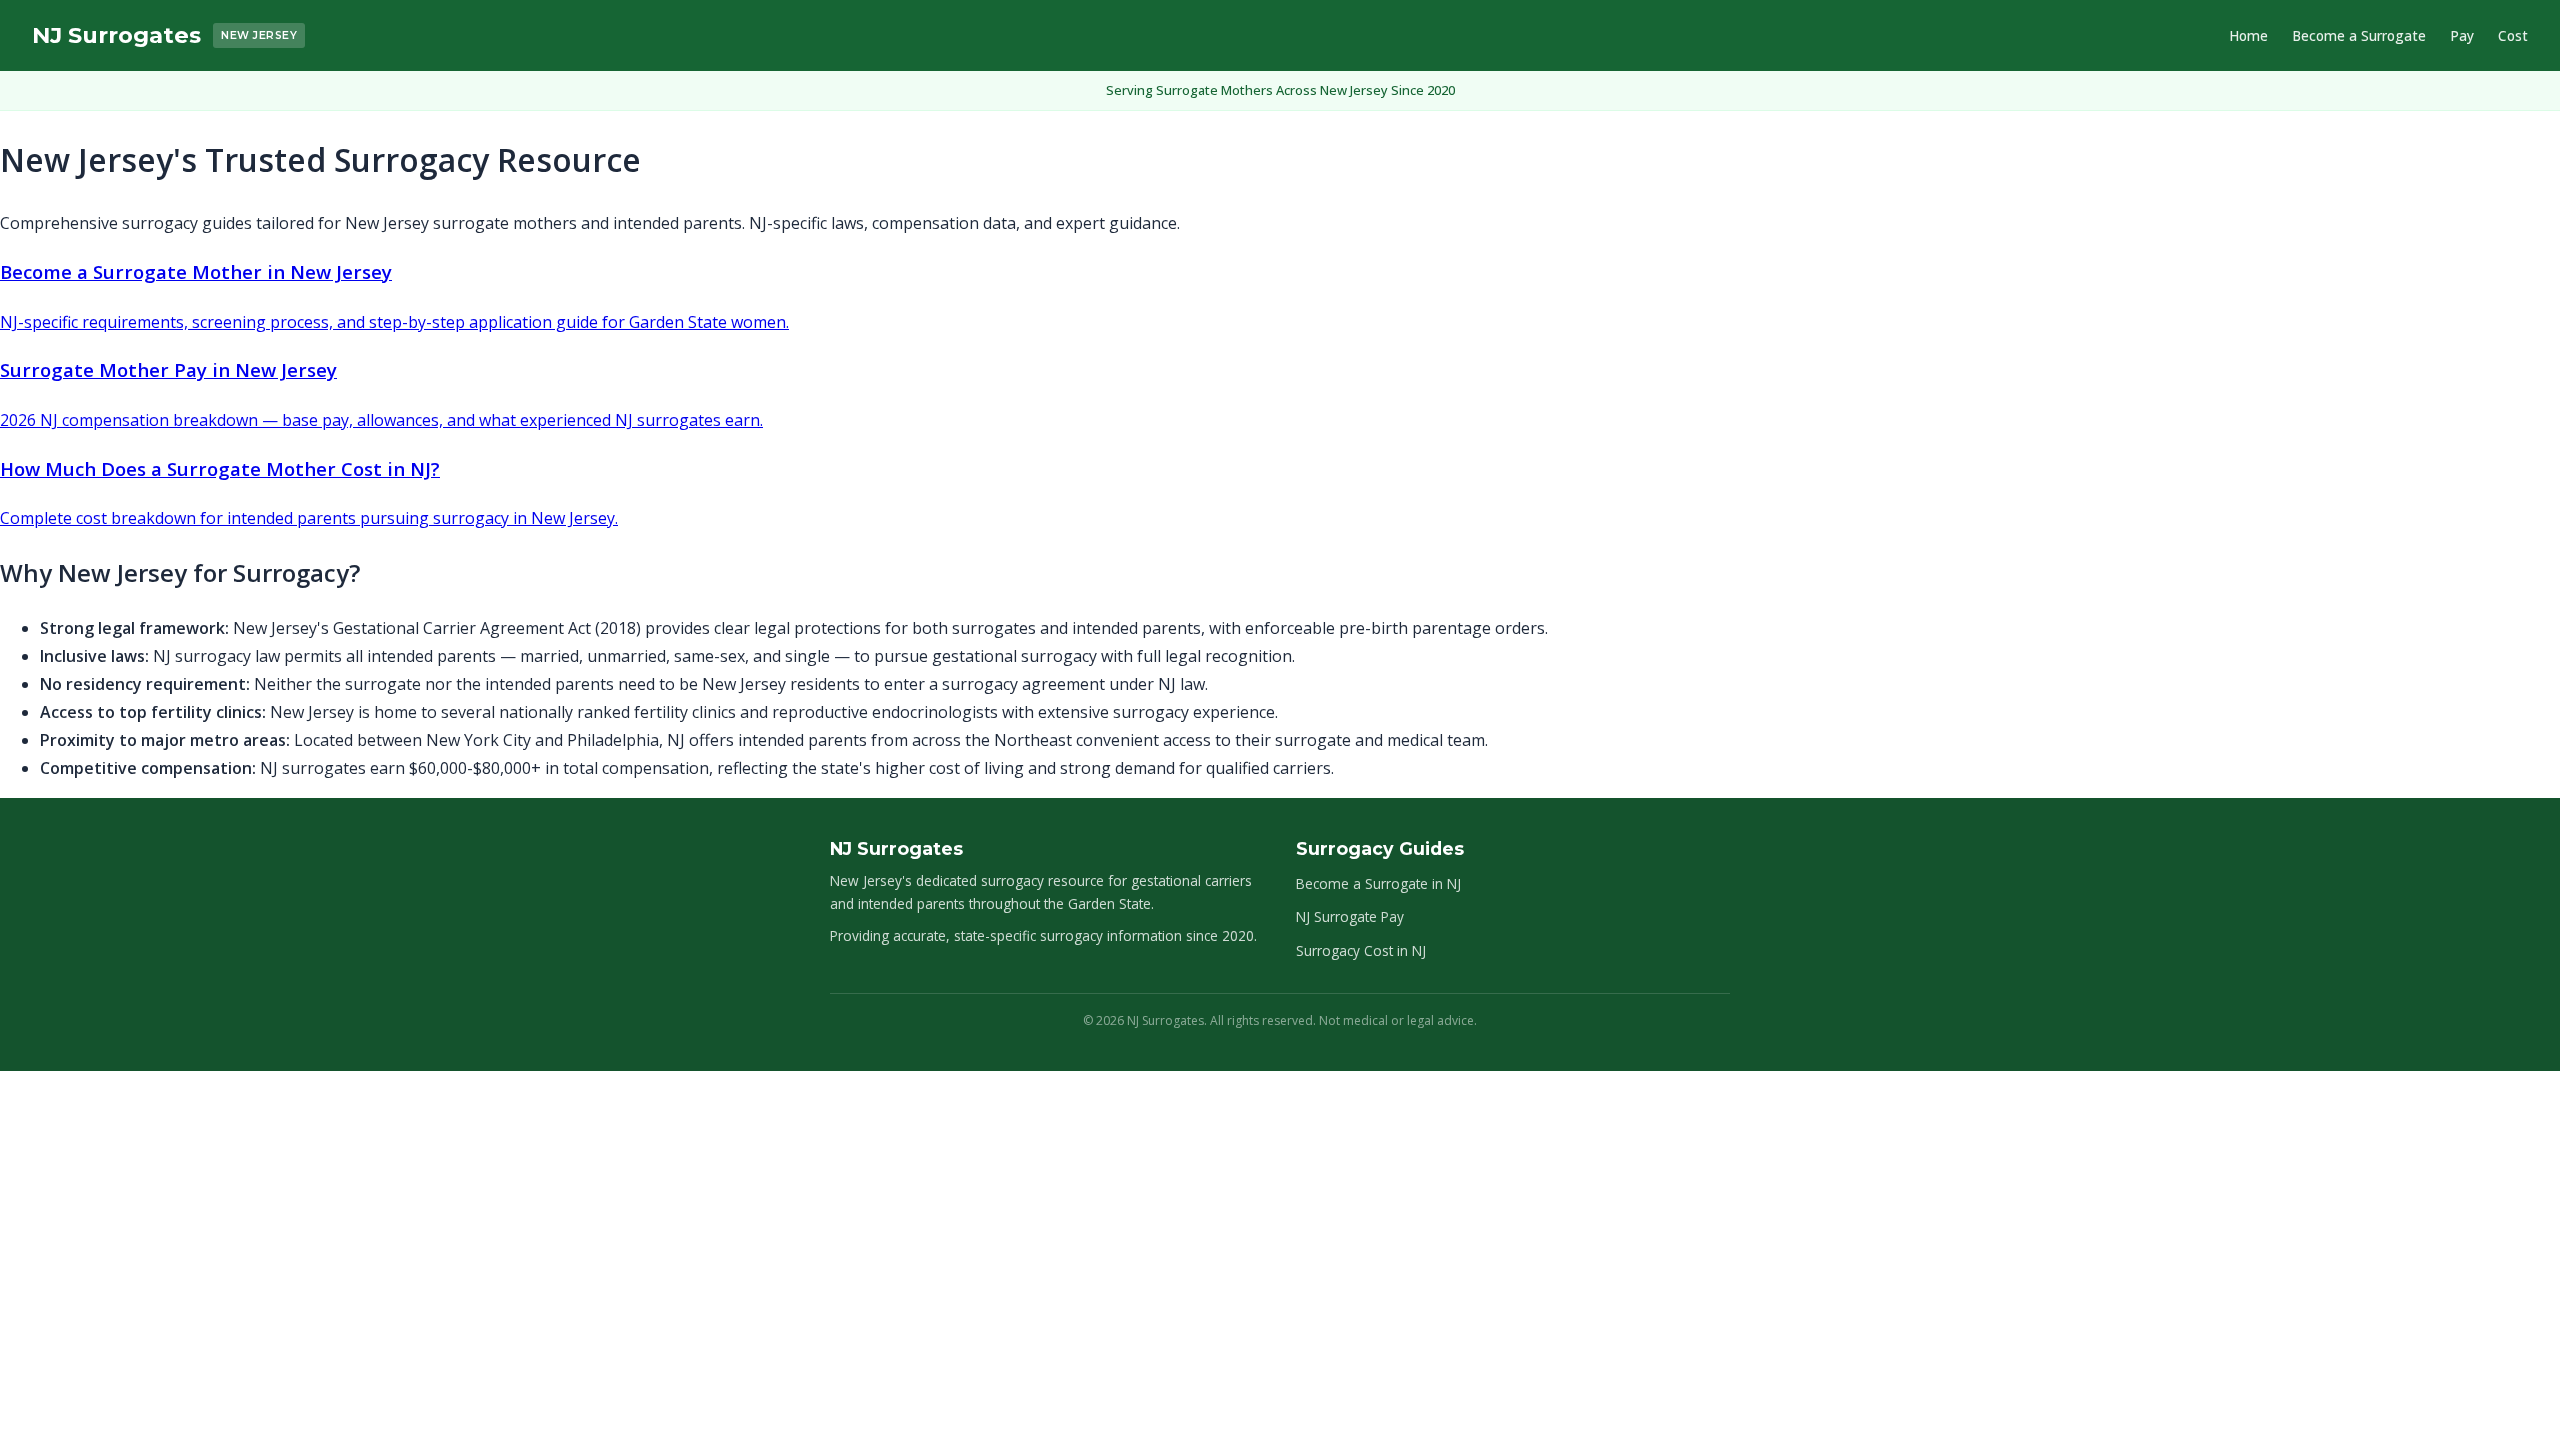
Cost (2513, 35)
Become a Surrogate (2359, 35)
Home (2248, 35)
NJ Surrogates (116, 35)
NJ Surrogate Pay (1350, 916)
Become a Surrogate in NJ (1378, 883)
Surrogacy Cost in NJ (1361, 950)
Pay (2462, 35)
